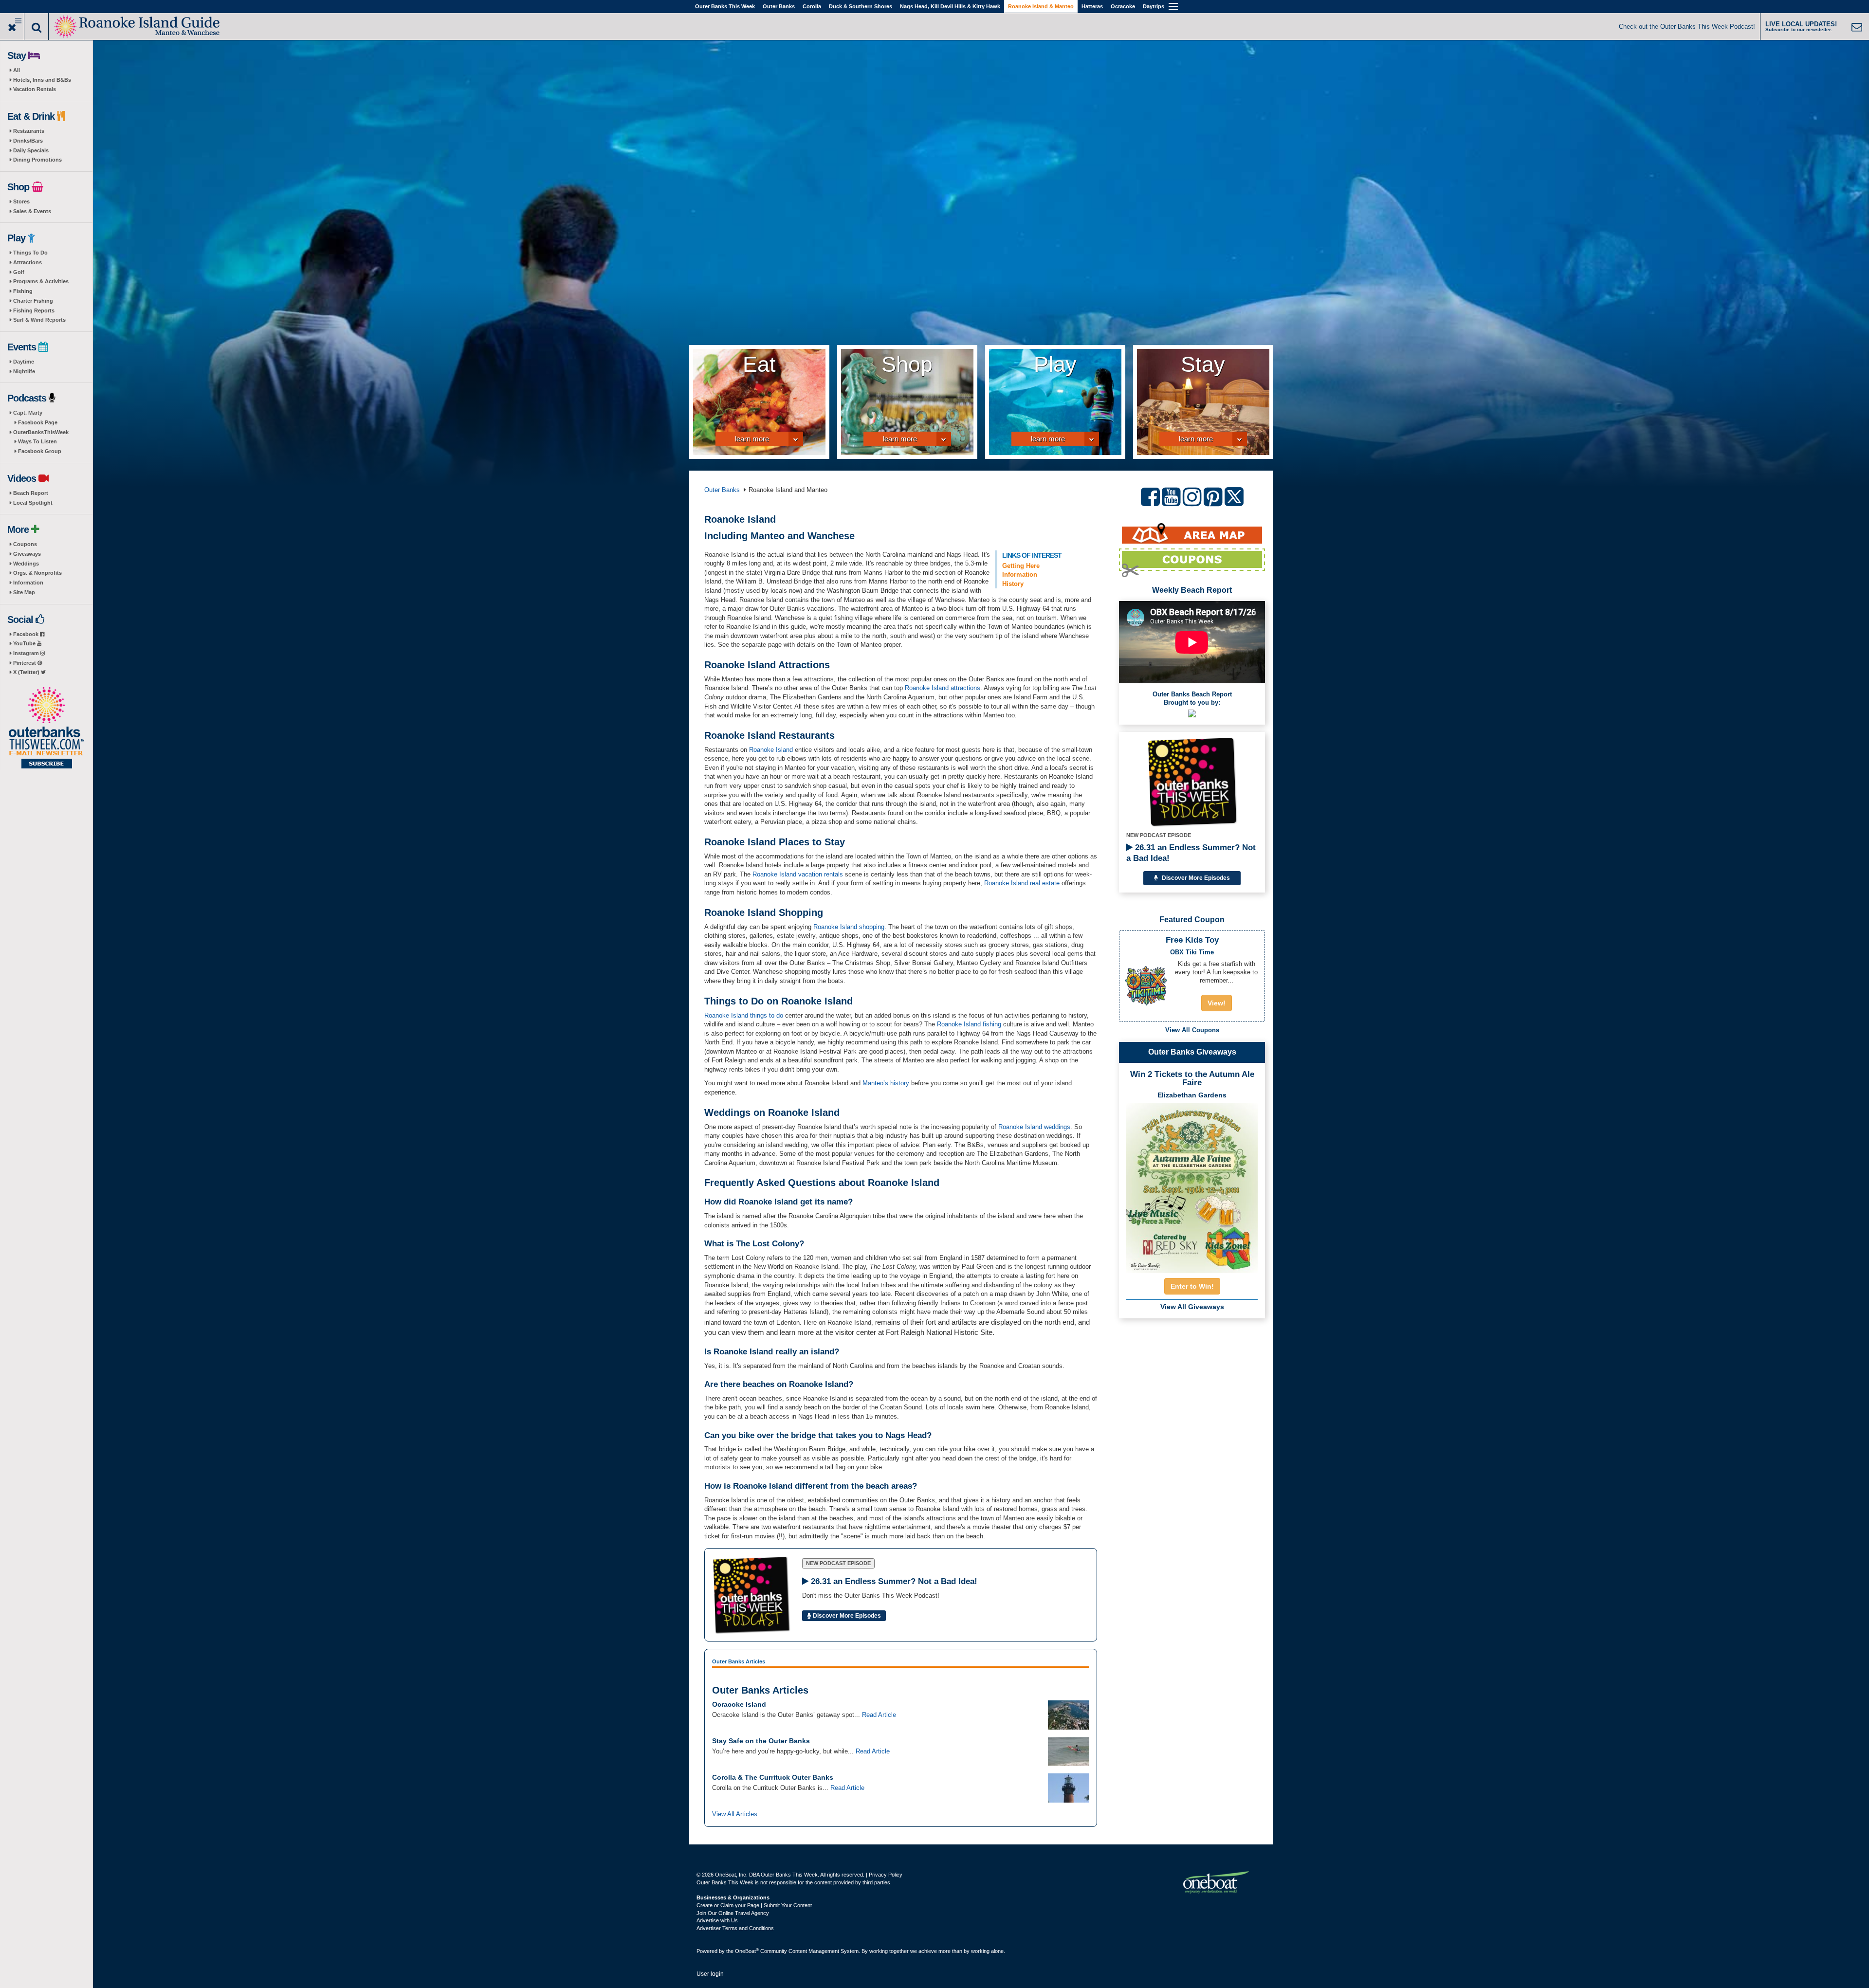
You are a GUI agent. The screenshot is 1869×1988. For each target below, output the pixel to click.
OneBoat (747, 1951)
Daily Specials (31, 150)
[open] (794, 440)
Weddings (26, 564)
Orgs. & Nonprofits (37, 573)
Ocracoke (1123, 6)
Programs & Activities (41, 281)
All (17, 70)
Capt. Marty (28, 413)
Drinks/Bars (28, 141)
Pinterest (25, 663)
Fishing (23, 291)
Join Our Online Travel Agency (733, 1913)
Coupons (25, 544)
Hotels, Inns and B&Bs (42, 80)
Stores (21, 201)
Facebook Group (40, 451)
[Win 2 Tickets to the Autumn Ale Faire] (1192, 1185)
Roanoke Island (927, 688)
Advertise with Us (717, 1920)
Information (28, 583)
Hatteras (1092, 6)
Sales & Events (32, 211)
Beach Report (31, 493)
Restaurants (29, 131)
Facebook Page (38, 422)
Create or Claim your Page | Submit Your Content (754, 1905)
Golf (19, 272)
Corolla (812, 6)
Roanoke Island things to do (744, 1015)
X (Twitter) (27, 672)
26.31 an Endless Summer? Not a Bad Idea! (1191, 853)
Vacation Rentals (35, 89)
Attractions (27, 262)
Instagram (27, 653)
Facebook (27, 634)
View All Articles (735, 1814)
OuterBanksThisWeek (41, 432)
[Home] (138, 26)
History (1013, 584)
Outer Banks (779, 6)
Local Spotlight (33, 503)
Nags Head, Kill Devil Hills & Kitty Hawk (950, 6)
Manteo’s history (886, 1083)
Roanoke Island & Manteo (1041, 6)
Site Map (24, 592)
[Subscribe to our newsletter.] (46, 729)
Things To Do (30, 253)
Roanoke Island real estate (1022, 883)
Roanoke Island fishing (969, 1024)
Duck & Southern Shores (861, 6)
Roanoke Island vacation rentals (798, 874)
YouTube (25, 643)
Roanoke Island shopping (849, 927)
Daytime (24, 362)
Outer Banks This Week (725, 6)
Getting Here (1021, 566)
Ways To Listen (37, 441)
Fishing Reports (34, 310)
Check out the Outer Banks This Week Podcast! (1687, 27)
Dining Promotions (37, 160)
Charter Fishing (33, 301)
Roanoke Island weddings (1034, 1127)
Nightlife (24, 371)
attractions (964, 688)
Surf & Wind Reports (39, 320)
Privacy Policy (886, 1875)
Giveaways (27, 554)
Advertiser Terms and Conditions (735, 1928)
